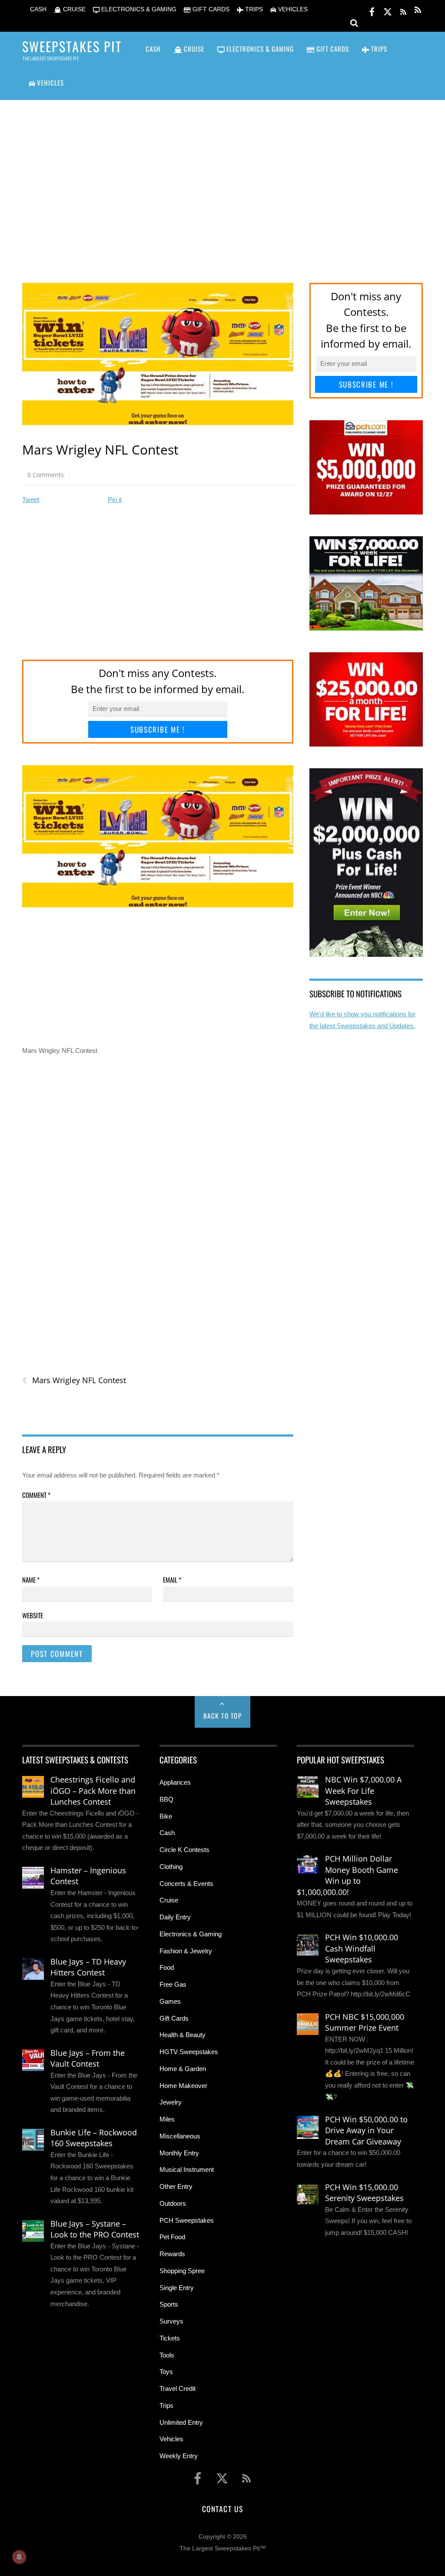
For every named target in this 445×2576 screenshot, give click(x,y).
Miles (167, 2119)
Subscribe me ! (158, 729)
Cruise (169, 1900)
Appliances (175, 1782)
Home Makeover (183, 2086)
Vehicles (171, 2439)
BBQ (166, 1799)
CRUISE (73, 9)
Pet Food (172, 2237)
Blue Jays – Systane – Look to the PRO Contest (95, 2229)
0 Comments (46, 475)
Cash (167, 1833)
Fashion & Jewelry (186, 1951)
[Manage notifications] (19, 2557)
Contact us (222, 2509)
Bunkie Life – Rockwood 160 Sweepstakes (94, 2138)
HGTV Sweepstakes (189, 2052)
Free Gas (173, 1984)
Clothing (171, 1867)
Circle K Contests (184, 1850)
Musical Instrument (187, 2169)
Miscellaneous (180, 2136)
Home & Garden (183, 2069)
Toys (166, 2372)
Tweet (31, 500)
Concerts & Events (186, 1884)
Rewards (172, 2254)
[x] (388, 10)
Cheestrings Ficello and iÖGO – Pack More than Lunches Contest (93, 1791)
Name (31, 1580)
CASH (37, 9)
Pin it (115, 500)
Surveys (171, 2321)
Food (167, 1967)
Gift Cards (174, 2018)
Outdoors (173, 2203)
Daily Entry (175, 1917)
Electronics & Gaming (191, 1934)
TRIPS (253, 9)
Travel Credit (178, 2388)
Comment (36, 1495)
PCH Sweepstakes (187, 2220)
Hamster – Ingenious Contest (88, 1876)
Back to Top (223, 1716)
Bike (166, 1816)
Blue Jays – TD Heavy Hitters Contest (88, 1967)
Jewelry (171, 2102)
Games (170, 2001)
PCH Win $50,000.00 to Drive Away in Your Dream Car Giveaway (366, 2130)
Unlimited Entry (181, 2422)
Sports (169, 2304)
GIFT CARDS (210, 9)
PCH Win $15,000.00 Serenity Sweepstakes (364, 2193)
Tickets (170, 2338)
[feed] (403, 10)
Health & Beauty (183, 2035)
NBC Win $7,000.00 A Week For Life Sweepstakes (363, 1791)
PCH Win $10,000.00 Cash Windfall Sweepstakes (362, 1948)
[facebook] (372, 10)
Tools (167, 2355)
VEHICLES (292, 9)
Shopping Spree (182, 2271)
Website (33, 1615)
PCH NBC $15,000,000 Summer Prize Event (365, 2022)
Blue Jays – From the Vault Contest (88, 2058)
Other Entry (176, 2186)
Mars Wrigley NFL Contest (74, 1380)
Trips (166, 2405)
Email (172, 1580)
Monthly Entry (179, 2153)
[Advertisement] (222, 180)
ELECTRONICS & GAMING (138, 9)
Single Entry (177, 2288)
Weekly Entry (179, 2456)
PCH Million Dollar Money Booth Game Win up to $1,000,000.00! (347, 1875)
